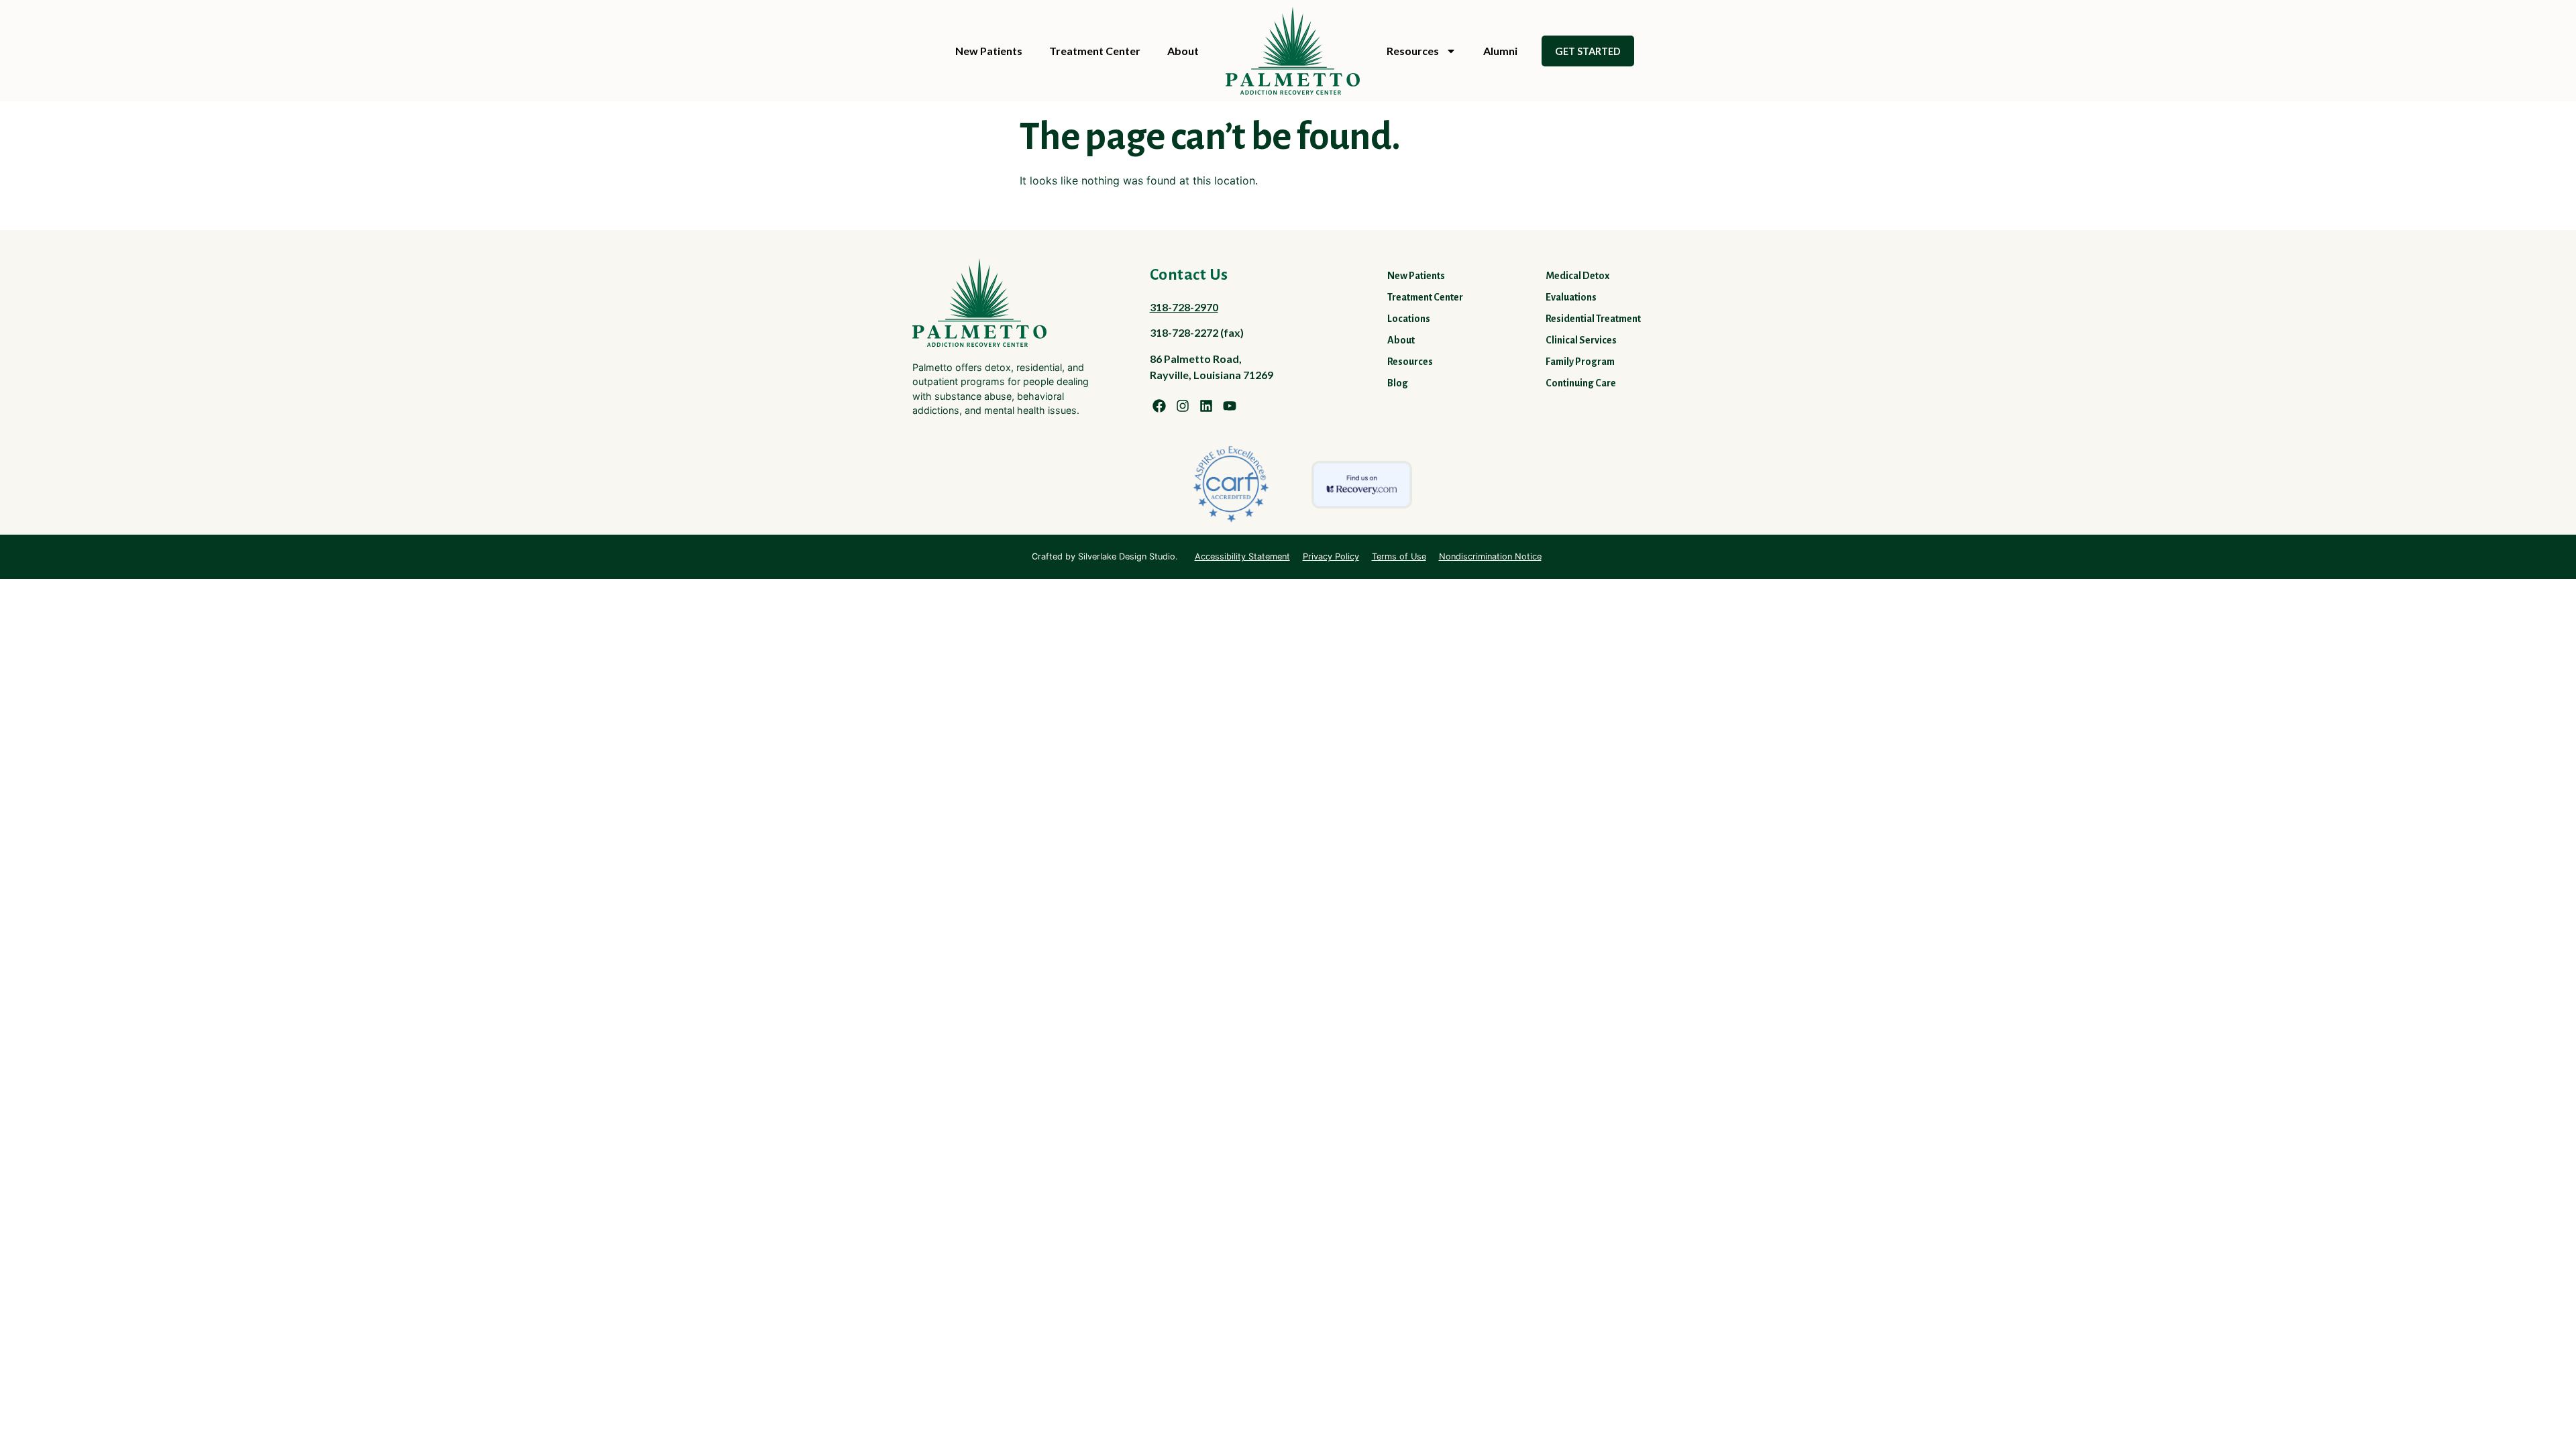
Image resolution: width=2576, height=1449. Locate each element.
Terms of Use (1399, 556)
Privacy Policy (1331, 556)
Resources (1413, 51)
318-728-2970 (1184, 307)
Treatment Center (1095, 51)
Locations (1409, 319)
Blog (1398, 383)
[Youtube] (1230, 406)
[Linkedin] (1206, 406)
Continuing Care (1581, 383)
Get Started (1588, 51)
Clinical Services (1581, 340)
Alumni (1500, 51)
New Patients (989, 51)
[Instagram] (1183, 406)
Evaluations (1571, 297)
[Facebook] (1159, 406)
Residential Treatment (1593, 319)
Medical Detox (1577, 276)
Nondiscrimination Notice (1490, 556)
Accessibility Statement (1242, 556)
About (1183, 51)
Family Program (1580, 362)
